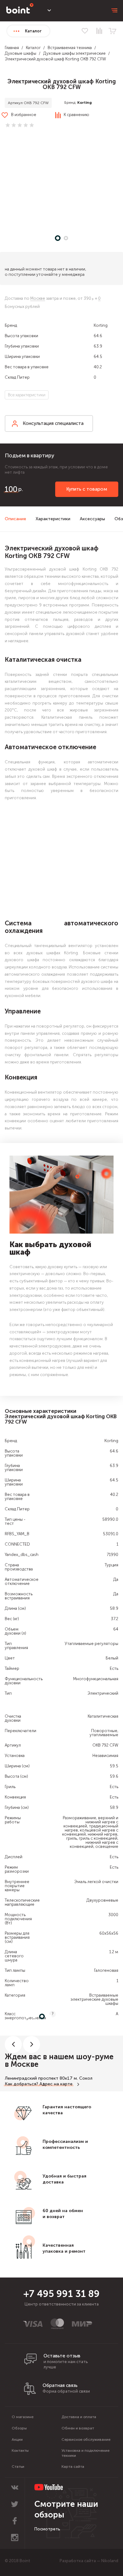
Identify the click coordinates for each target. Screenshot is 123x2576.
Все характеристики (27, 395)
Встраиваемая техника (70, 48)
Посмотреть (47, 2529)
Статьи (18, 2467)
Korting (85, 103)
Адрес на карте (56, 2084)
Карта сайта (73, 2467)
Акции (17, 2439)
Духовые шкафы (20, 53)
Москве (38, 298)
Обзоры (19, 2428)
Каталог (33, 48)
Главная (12, 48)
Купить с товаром (87, 489)
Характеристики (53, 519)
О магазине (23, 2417)
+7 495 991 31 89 (61, 2294)
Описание (15, 519)
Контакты (20, 2451)
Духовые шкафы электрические (74, 53)
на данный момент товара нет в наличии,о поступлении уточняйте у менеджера (45, 272)
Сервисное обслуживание (86, 2439)
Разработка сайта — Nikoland (89, 2561)
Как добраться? (21, 2084)
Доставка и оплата (79, 2417)
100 (11, 489)
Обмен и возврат (78, 2428)
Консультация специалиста (53, 423)
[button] (61, 183)
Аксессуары (92, 519)
